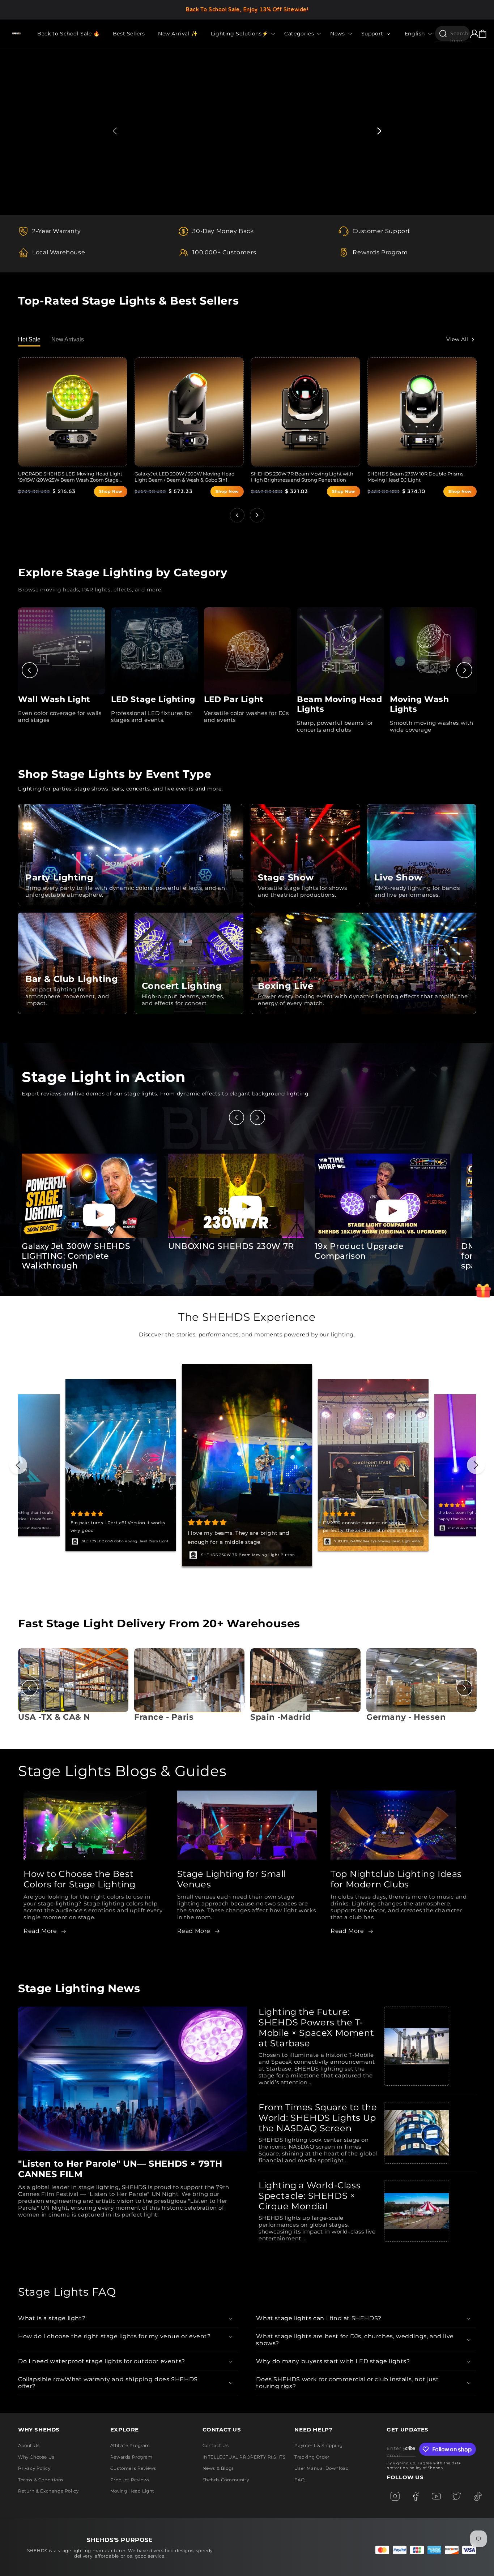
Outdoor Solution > (142, 169)
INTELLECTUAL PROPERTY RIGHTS (244, 2457)
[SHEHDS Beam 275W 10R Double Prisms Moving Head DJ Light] (422, 412)
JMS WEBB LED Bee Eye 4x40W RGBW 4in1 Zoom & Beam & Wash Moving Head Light (253, 1555)
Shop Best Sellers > (57, 169)
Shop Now (111, 491)
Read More (40, 1931)
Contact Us (216, 2445)
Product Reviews (130, 2480)
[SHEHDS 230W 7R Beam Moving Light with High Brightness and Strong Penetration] (306, 412)
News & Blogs (218, 2468)
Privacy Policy (34, 2468)
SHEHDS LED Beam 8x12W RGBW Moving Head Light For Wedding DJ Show (375, 1542)
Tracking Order (312, 2457)
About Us (29, 2445)
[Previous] (30, 670)
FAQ (299, 2480)
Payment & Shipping (318, 2445)
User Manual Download (321, 2468)
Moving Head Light (132, 2491)
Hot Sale (29, 339)
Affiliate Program (130, 2445)
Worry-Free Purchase (100, 1541)
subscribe (410, 2448)
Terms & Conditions (41, 2480)
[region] (247, 10)
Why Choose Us (36, 2457)
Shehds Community (226, 2480)
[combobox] (452, 33)
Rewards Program (131, 2457)
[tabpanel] (247, 132)
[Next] (464, 670)
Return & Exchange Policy (48, 2491)
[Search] (443, 34)
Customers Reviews (133, 2468)
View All (457, 339)
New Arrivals (68, 339)
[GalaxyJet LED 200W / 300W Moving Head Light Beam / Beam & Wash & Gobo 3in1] (189, 412)
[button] (241, 34)
